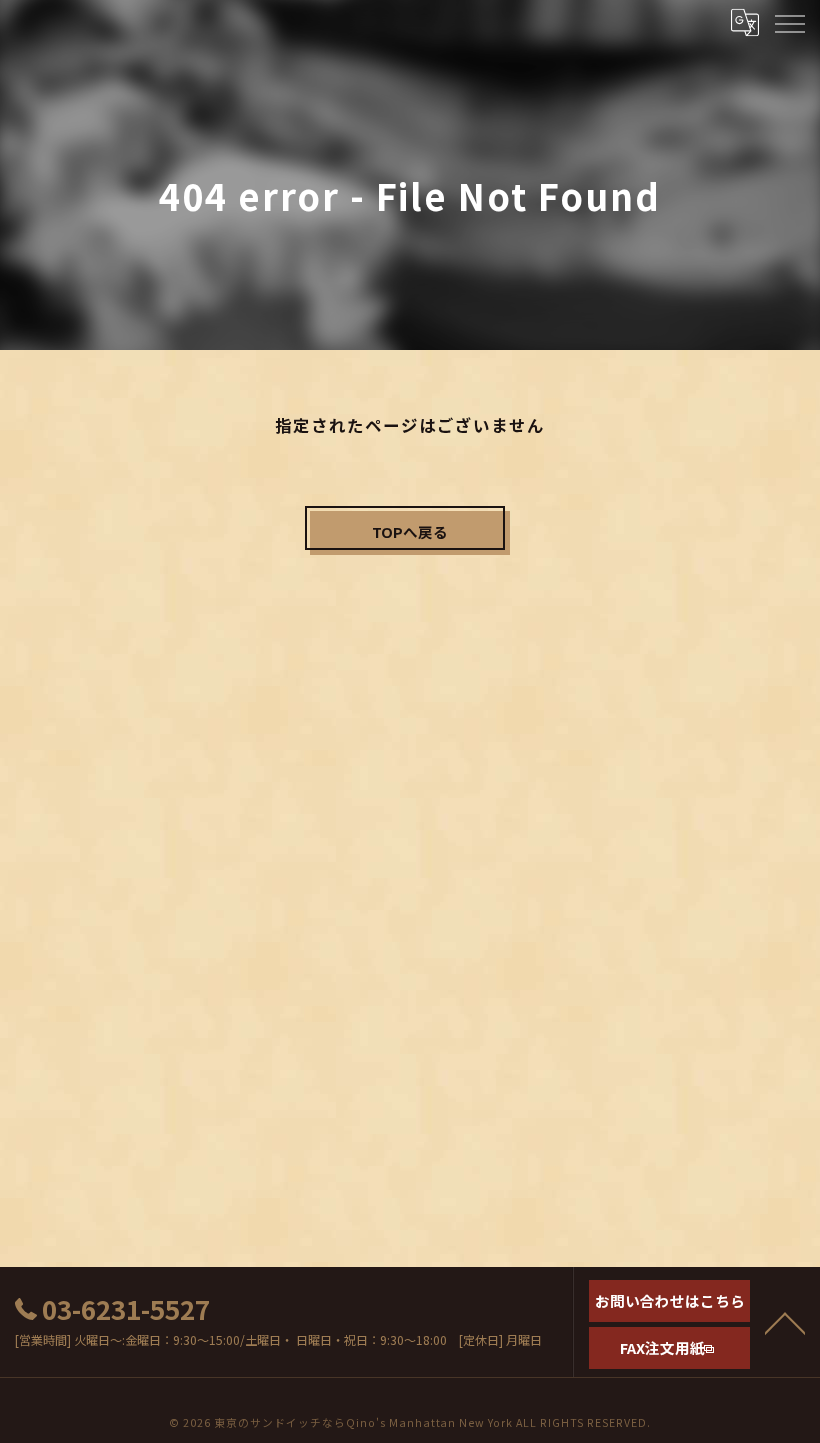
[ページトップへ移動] (785, 1322)
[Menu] (789, 22)
